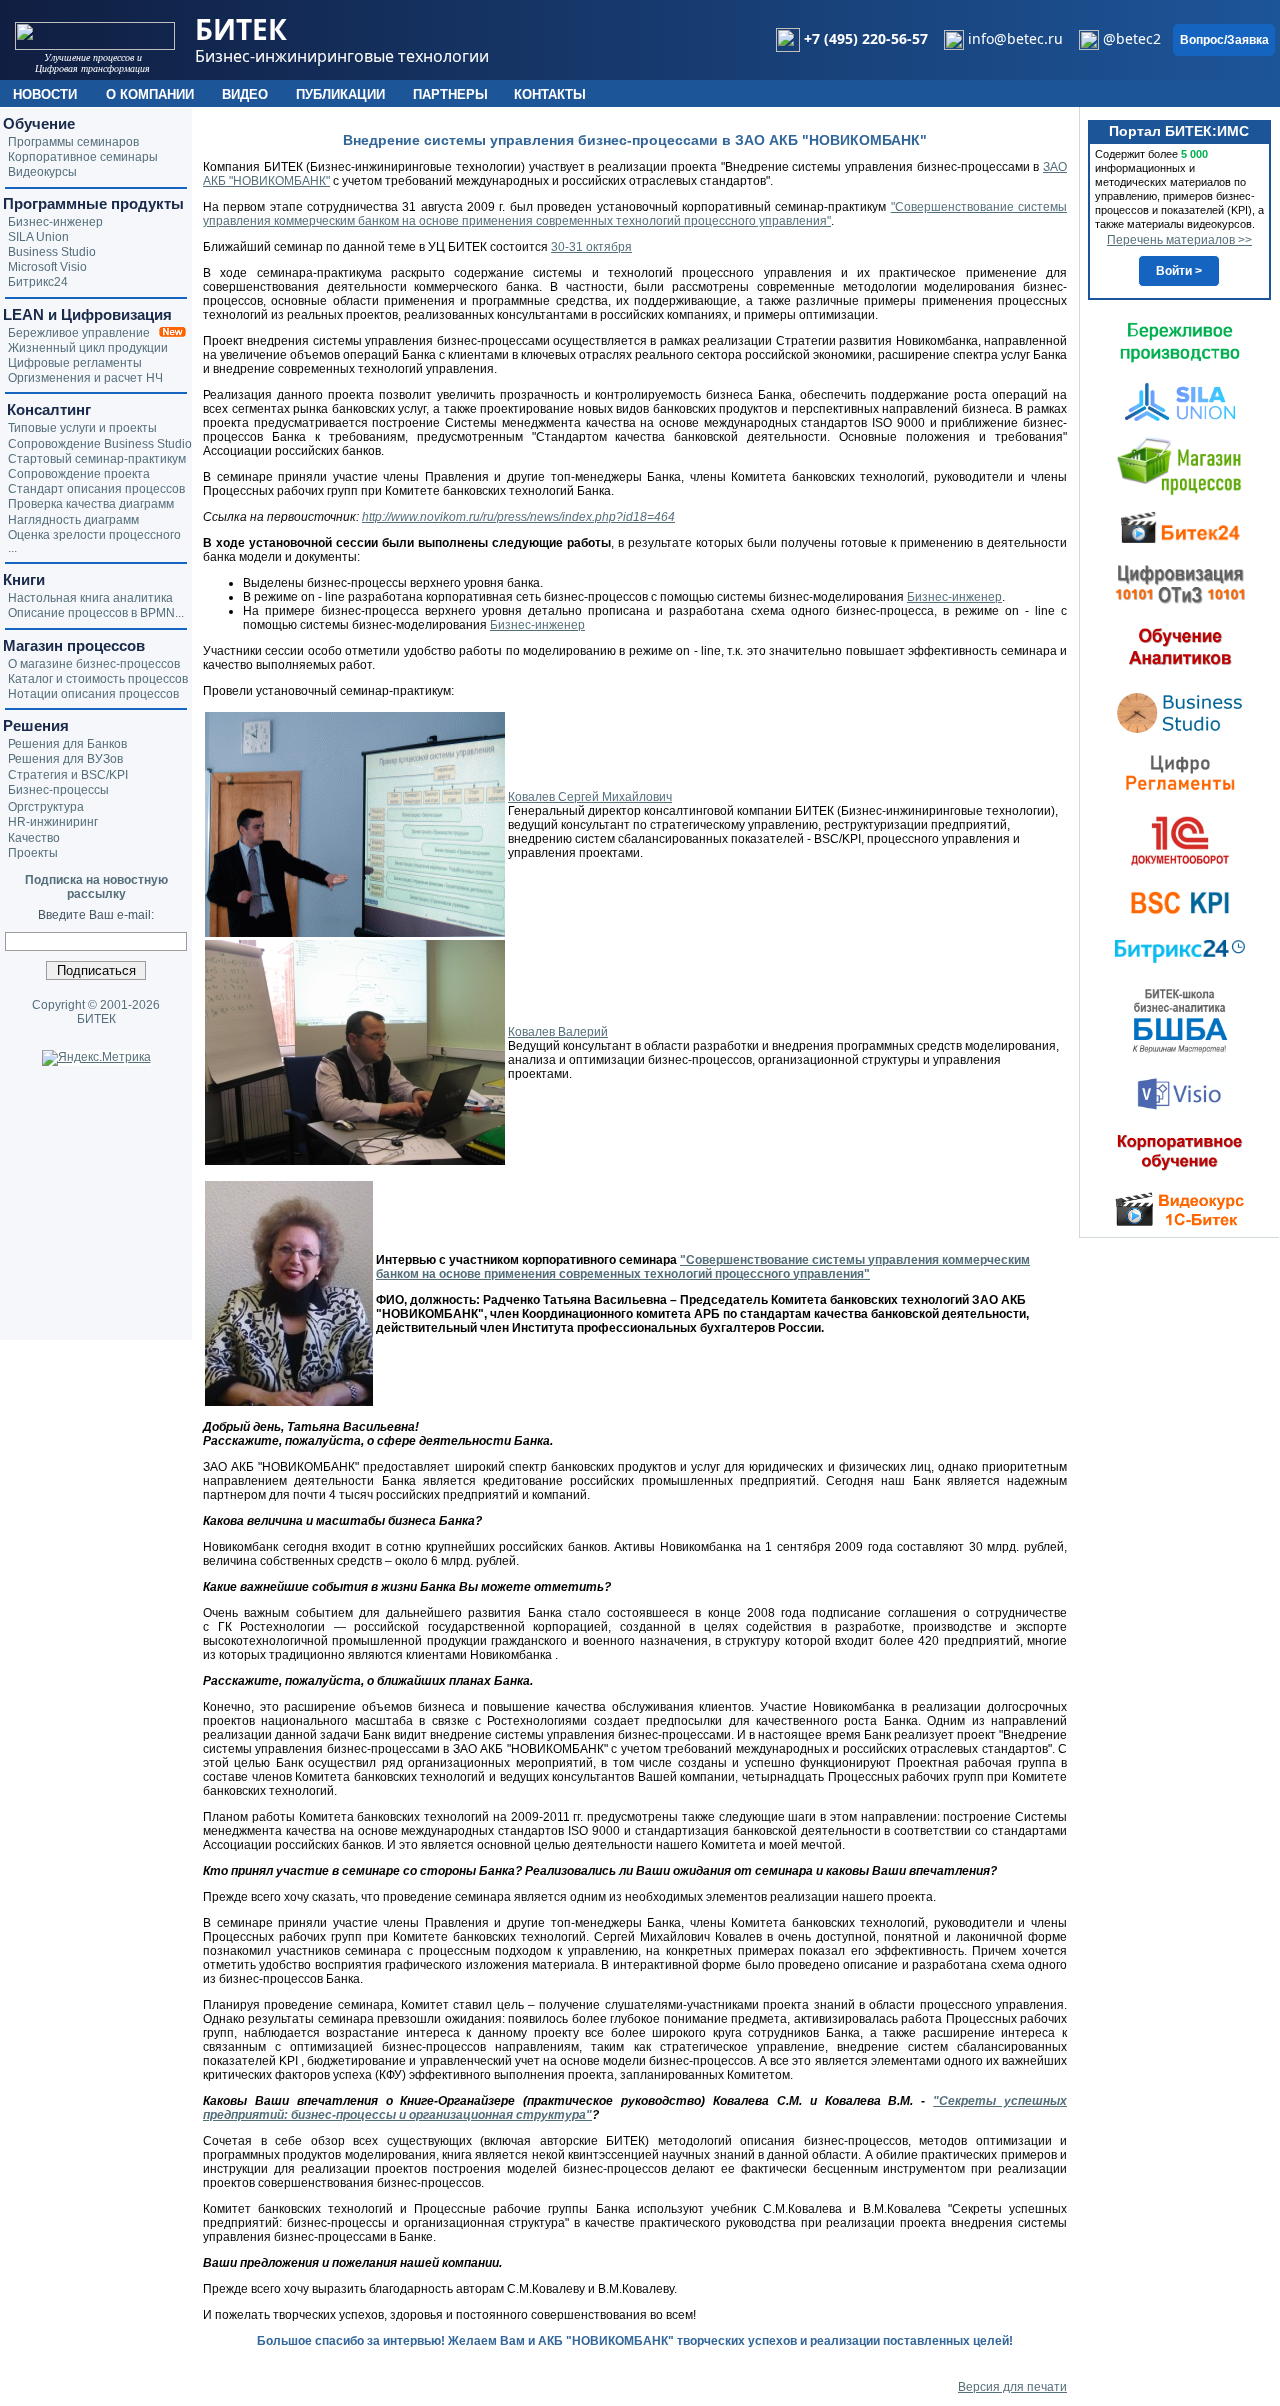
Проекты (33, 853)
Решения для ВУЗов (65, 759)
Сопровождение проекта (79, 474)
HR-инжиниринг (53, 822)
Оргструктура (46, 807)
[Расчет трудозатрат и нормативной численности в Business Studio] (1180, 711)
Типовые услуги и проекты (82, 428)
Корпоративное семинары (83, 157)
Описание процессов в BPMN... (96, 613)
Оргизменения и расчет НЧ (85, 378)
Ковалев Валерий (558, 1032)
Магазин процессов (74, 645)
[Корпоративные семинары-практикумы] (1180, 1152)
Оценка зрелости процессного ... (94, 541)
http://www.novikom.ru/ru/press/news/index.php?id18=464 (518, 517)
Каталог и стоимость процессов (98, 679)
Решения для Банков (67, 744)
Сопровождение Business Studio (100, 444)
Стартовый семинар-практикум (97, 459)
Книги (24, 579)
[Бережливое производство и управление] (1180, 342)
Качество (34, 838)
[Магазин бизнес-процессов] (1179, 465)
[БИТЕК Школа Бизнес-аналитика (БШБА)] (1180, 1020)
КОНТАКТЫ (550, 94)
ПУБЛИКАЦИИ (340, 94)
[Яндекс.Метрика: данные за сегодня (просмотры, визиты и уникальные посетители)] (96, 1058)
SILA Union (38, 237)
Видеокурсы (42, 172)
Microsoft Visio (47, 267)
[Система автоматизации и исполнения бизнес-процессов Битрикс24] (1180, 951)
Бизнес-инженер (954, 597)
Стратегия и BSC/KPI (68, 775)
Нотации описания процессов (93, 694)
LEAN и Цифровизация (87, 314)
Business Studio (52, 252)
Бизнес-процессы (58, 790)
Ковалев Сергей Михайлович (590, 797)
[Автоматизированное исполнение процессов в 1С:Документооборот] (1180, 840)
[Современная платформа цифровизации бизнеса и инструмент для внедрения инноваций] (1180, 401)
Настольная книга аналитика (90, 598)
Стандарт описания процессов (96, 489)
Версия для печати (1012, 2387)
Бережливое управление (83, 333)
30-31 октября (591, 247)
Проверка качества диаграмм (91, 504)
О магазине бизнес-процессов (94, 664)
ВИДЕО (245, 94)
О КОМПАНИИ (150, 94)
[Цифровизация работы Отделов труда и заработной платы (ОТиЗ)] (1180, 583)
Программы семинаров (73, 142)
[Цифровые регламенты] (1180, 772)
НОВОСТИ (45, 94)
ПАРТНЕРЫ (450, 94)
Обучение (39, 123)
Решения (36, 725)
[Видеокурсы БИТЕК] (1180, 526)
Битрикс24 (38, 282)
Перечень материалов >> (1179, 240)
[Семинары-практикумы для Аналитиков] (1180, 646)
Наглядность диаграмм (73, 520)
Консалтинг (47, 409)
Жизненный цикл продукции (88, 348)
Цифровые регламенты (75, 363)
